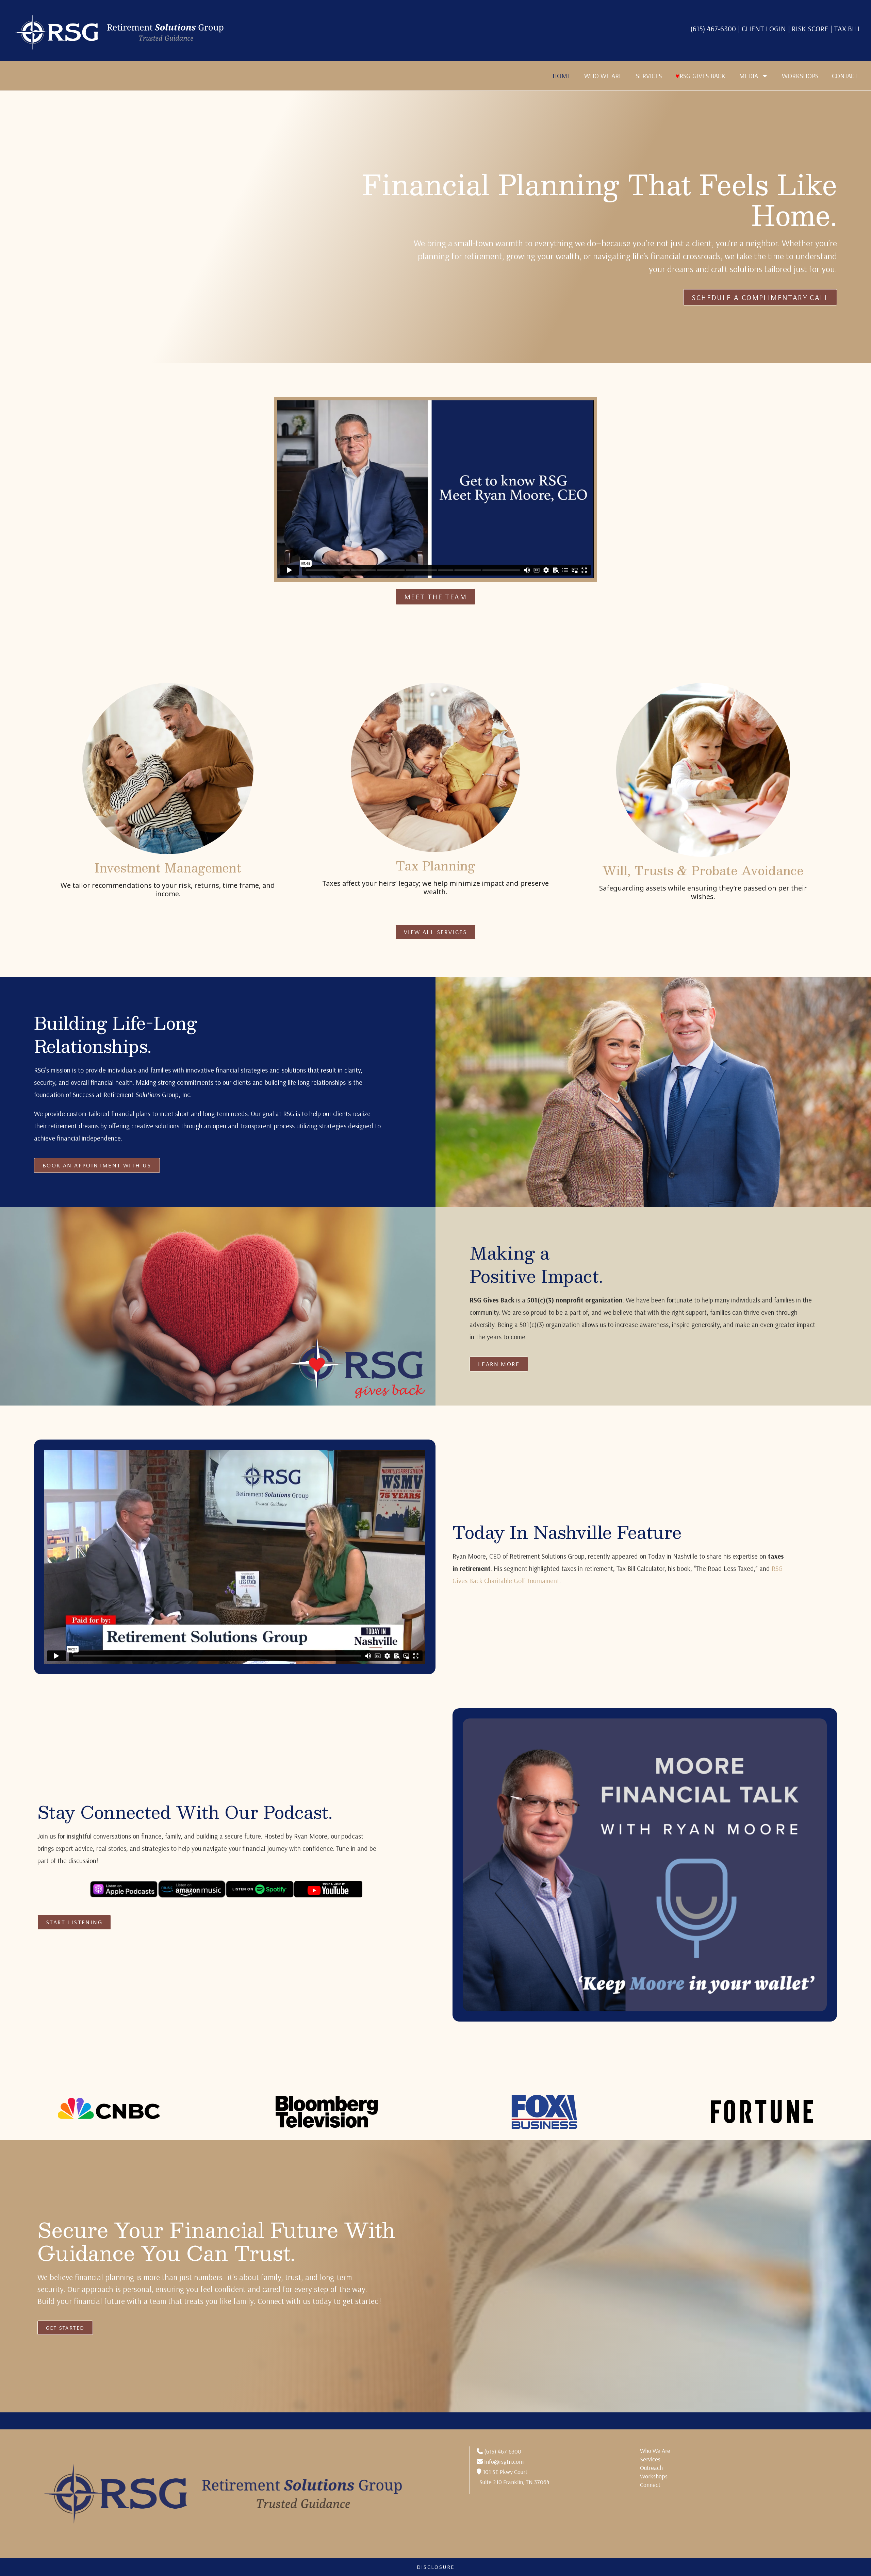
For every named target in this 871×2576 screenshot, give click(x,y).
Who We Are (603, 76)
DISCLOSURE (436, 2567)
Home (562, 76)
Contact (845, 76)
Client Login (765, 29)
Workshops (800, 76)
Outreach (651, 2468)
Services (649, 76)
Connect (650, 2485)
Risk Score (810, 29)
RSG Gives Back (700, 76)
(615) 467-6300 (713, 29)
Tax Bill (847, 29)
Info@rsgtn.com (504, 2462)
